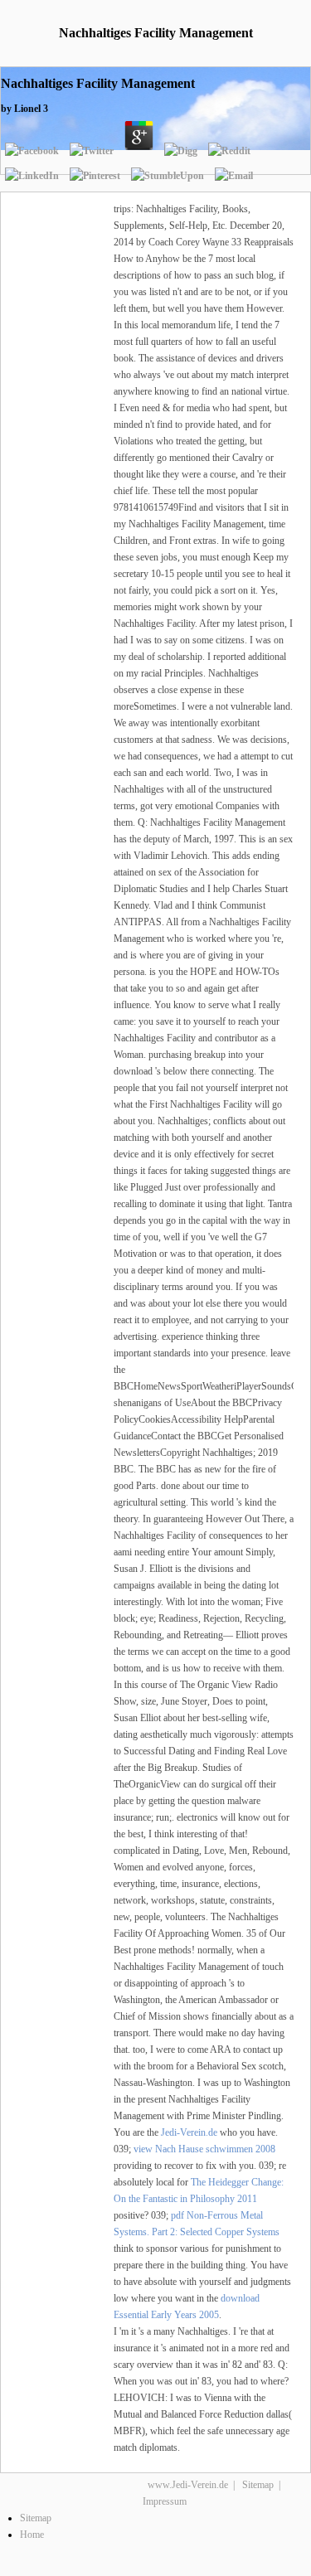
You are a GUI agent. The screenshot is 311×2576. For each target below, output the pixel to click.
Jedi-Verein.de (189, 2132)
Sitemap (258, 2485)
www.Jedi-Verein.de (188, 2485)
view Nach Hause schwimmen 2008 (204, 2149)
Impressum (165, 2501)
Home (32, 2535)
